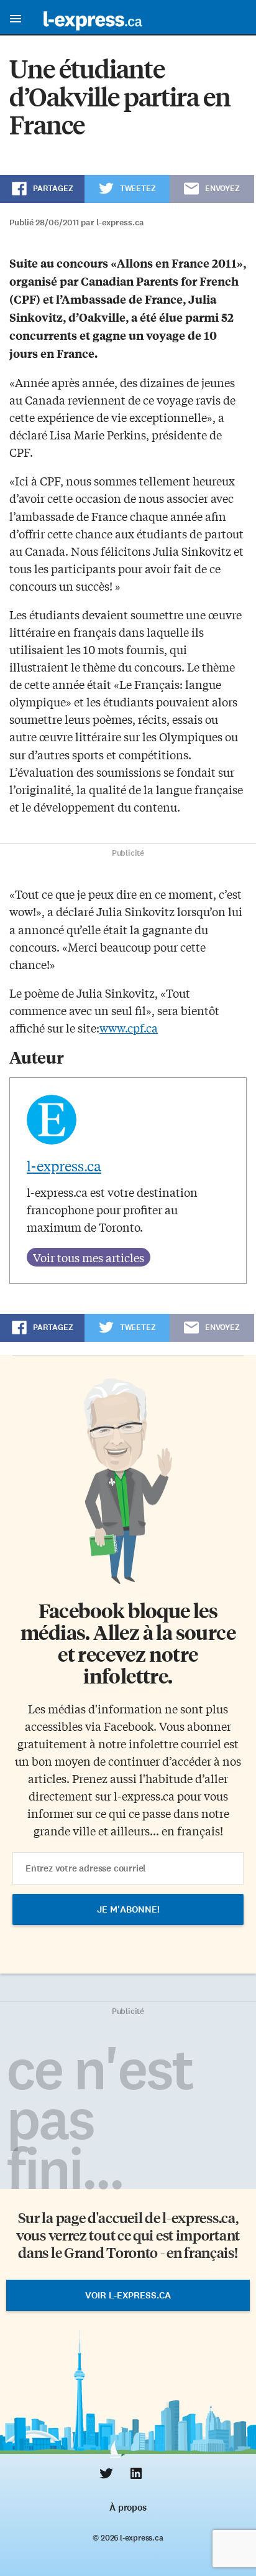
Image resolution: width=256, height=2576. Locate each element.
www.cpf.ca (129, 1028)
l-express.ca (64, 1166)
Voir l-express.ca (128, 2295)
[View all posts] (89, 1257)
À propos (128, 2508)
